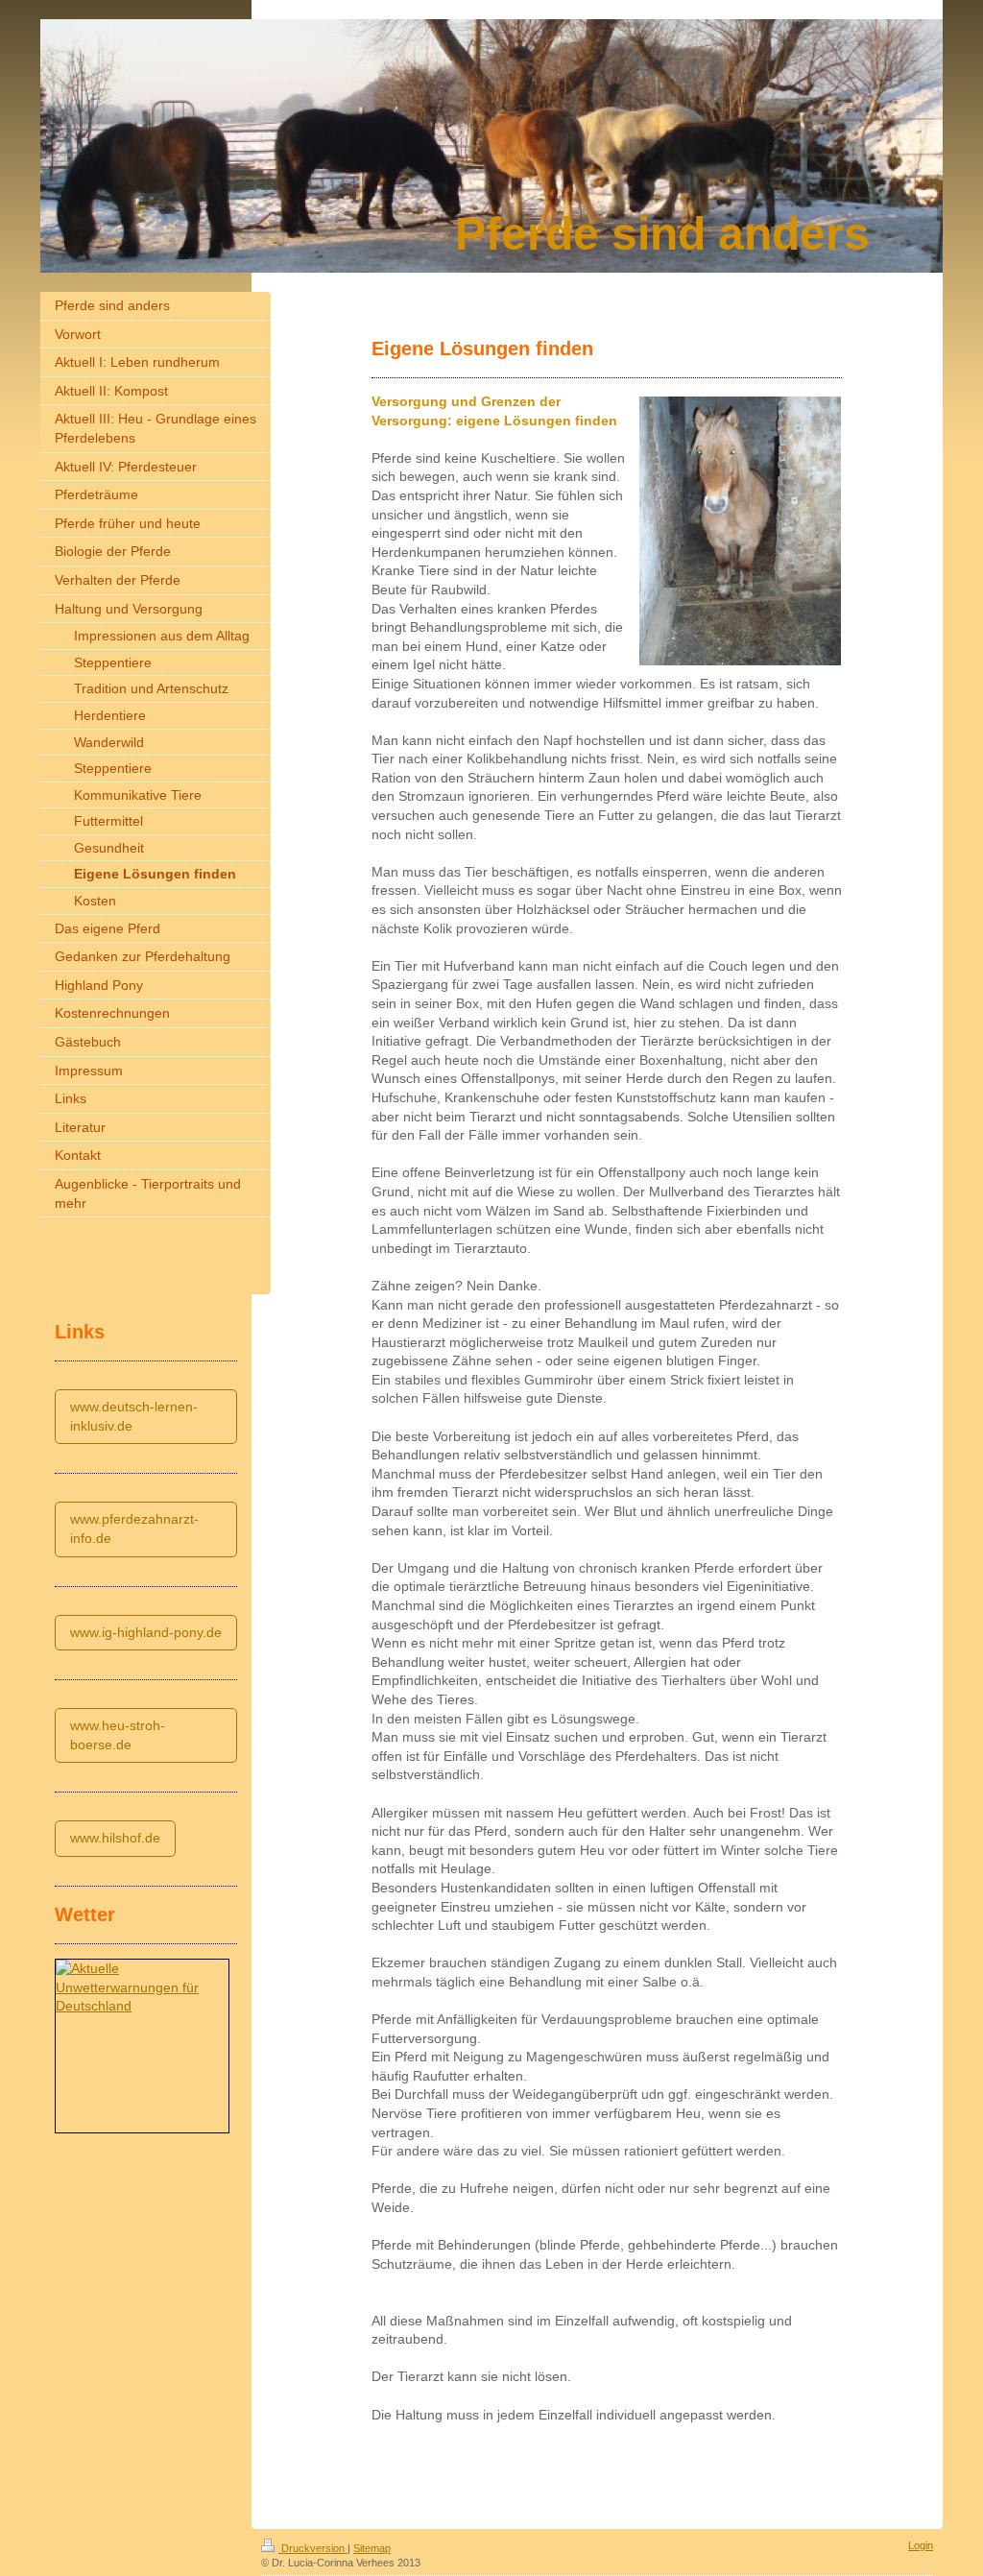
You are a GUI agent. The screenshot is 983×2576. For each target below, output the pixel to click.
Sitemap (372, 2548)
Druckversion (313, 2548)
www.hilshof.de (115, 1838)
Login (921, 2545)
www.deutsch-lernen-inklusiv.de (134, 1416)
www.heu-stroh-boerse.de (118, 1735)
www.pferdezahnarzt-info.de (134, 1529)
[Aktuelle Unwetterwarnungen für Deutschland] (142, 1988)
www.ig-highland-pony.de (146, 1632)
